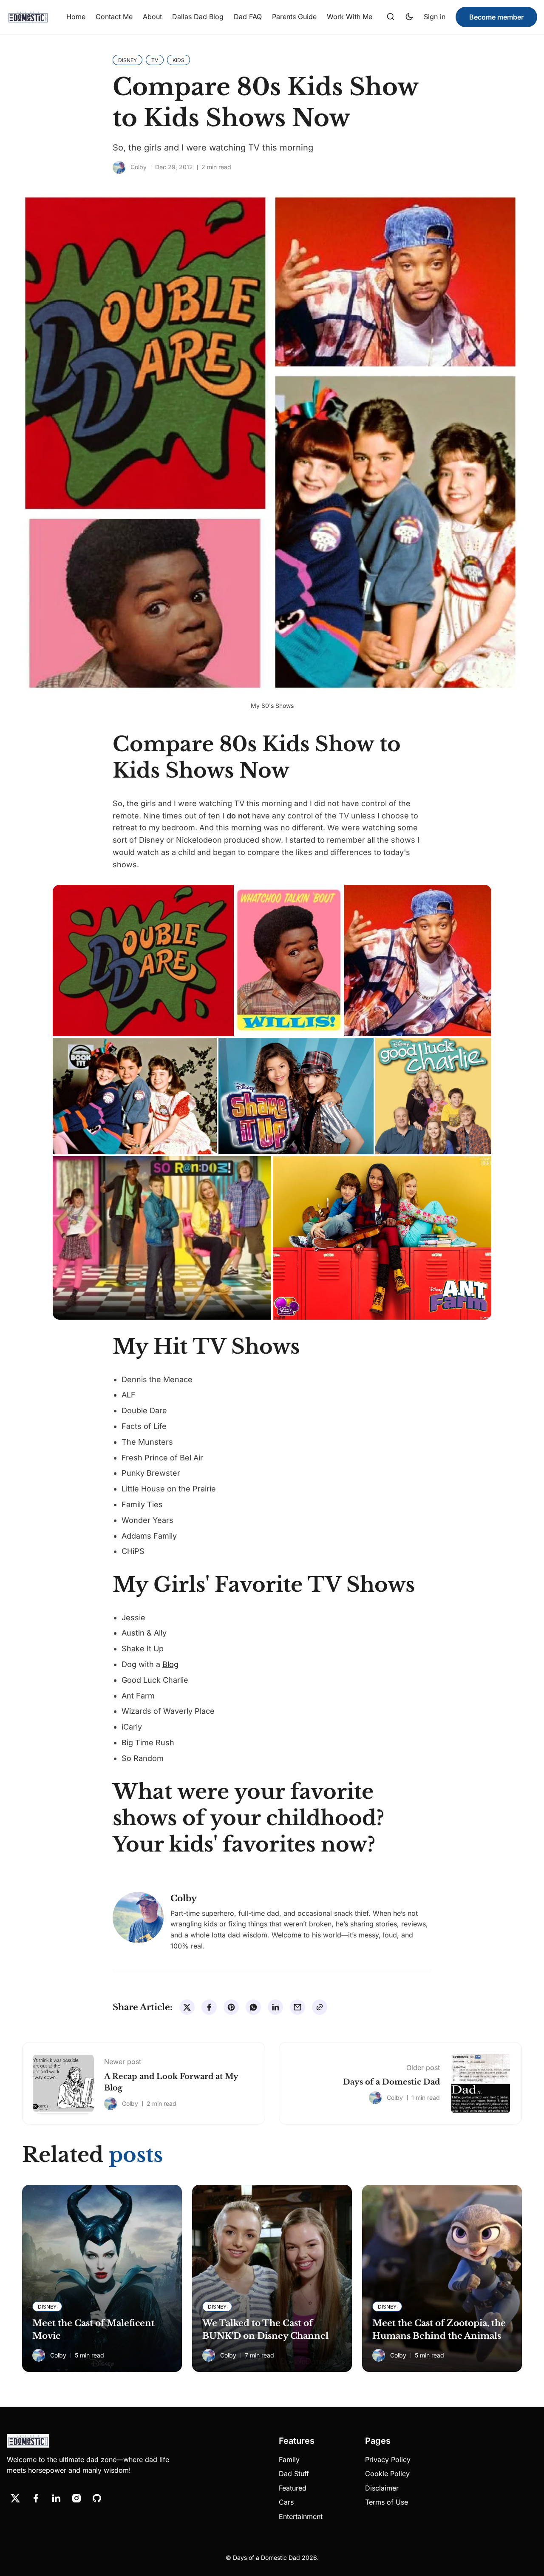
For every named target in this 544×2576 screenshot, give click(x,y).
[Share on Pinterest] (231, 2007)
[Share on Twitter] (187, 2007)
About (152, 17)
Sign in (435, 17)
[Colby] (119, 168)
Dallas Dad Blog (198, 17)
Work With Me (350, 17)
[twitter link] (15, 2498)
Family (289, 2460)
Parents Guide (294, 17)
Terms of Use (387, 2502)
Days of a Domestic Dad (391, 2082)
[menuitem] (76, 17)
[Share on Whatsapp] (253, 2007)
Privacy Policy (388, 2460)
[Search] (391, 17)
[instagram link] (76, 2498)
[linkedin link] (56, 2498)
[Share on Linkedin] (275, 2007)
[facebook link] (36, 2498)
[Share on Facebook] (209, 2007)
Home (76, 17)
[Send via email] (297, 2007)
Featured (293, 2488)
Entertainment (301, 2516)
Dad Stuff (294, 2474)
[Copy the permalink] (320, 2007)
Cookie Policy (387, 2474)
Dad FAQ (248, 17)
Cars (286, 2502)
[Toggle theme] (409, 17)
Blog (170, 1664)
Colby (139, 167)
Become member (496, 17)
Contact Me (114, 17)
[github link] (97, 2498)
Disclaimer (382, 2488)
